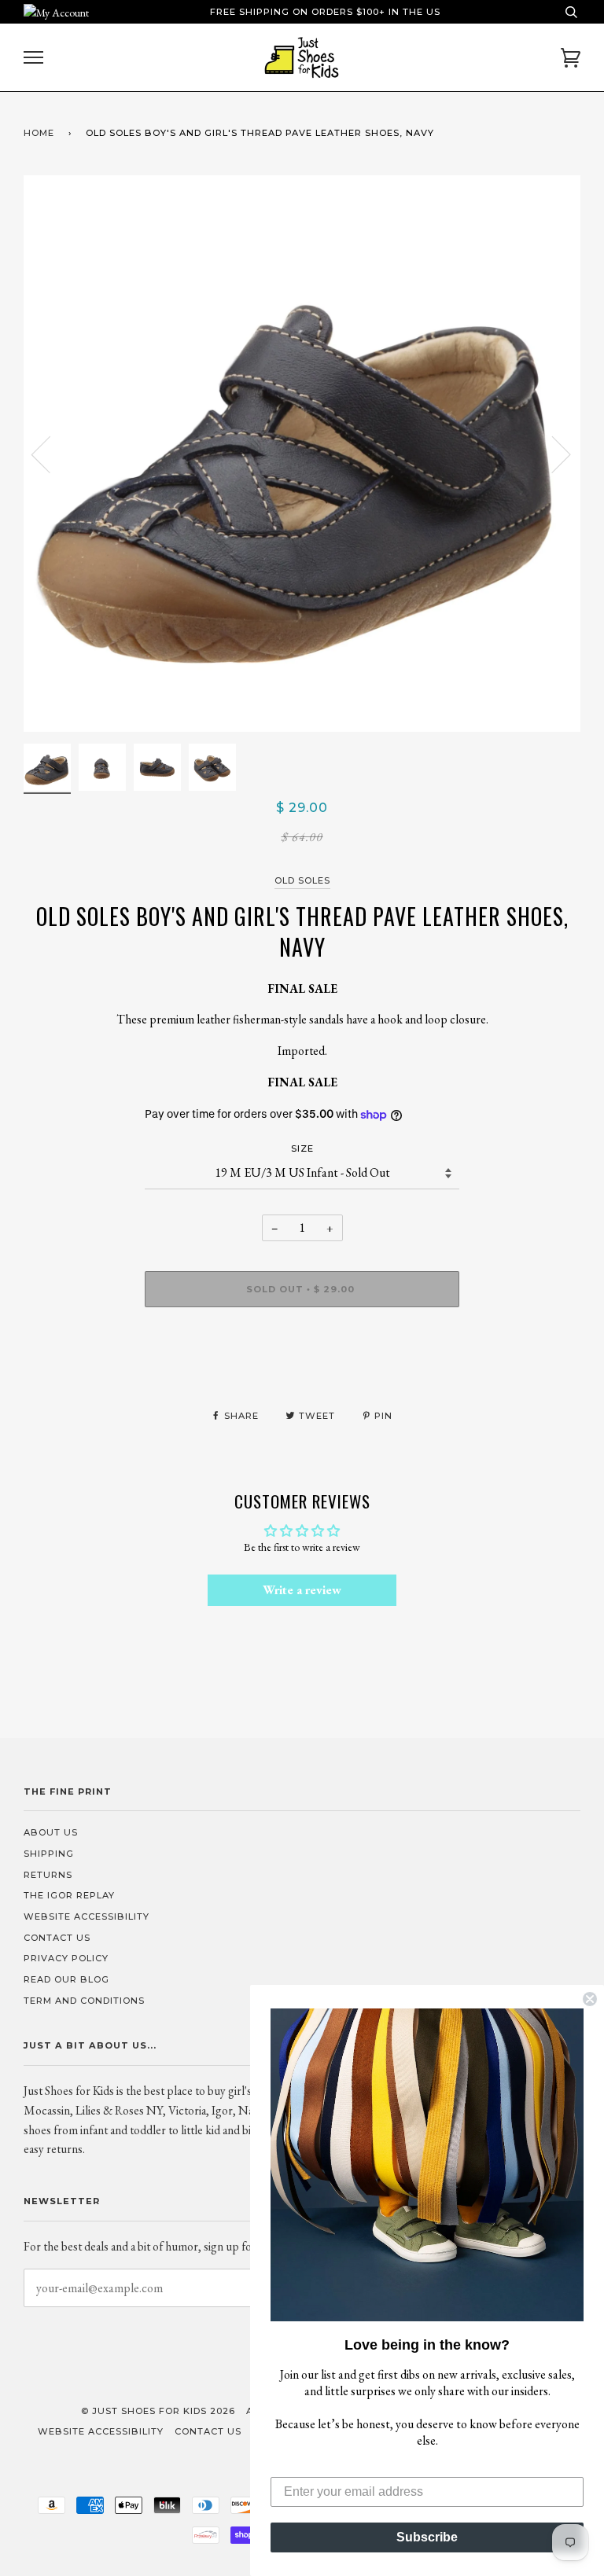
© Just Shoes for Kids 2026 (158, 2411)
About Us (51, 1832)
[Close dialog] (590, 1999)
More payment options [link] (302, 1373)
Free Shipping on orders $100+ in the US (325, 12)
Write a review (302, 1590)
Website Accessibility (87, 1916)
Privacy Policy (66, 1958)
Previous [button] (50, 454)
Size (302, 1148)
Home (39, 133)
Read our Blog (66, 1979)
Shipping (49, 1854)
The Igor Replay (69, 1895)
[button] (427, 2165)
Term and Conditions (84, 2001)
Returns (48, 1875)
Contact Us (57, 1938)
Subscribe (427, 2537)
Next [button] (552, 454)
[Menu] (33, 58)
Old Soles (302, 880)
